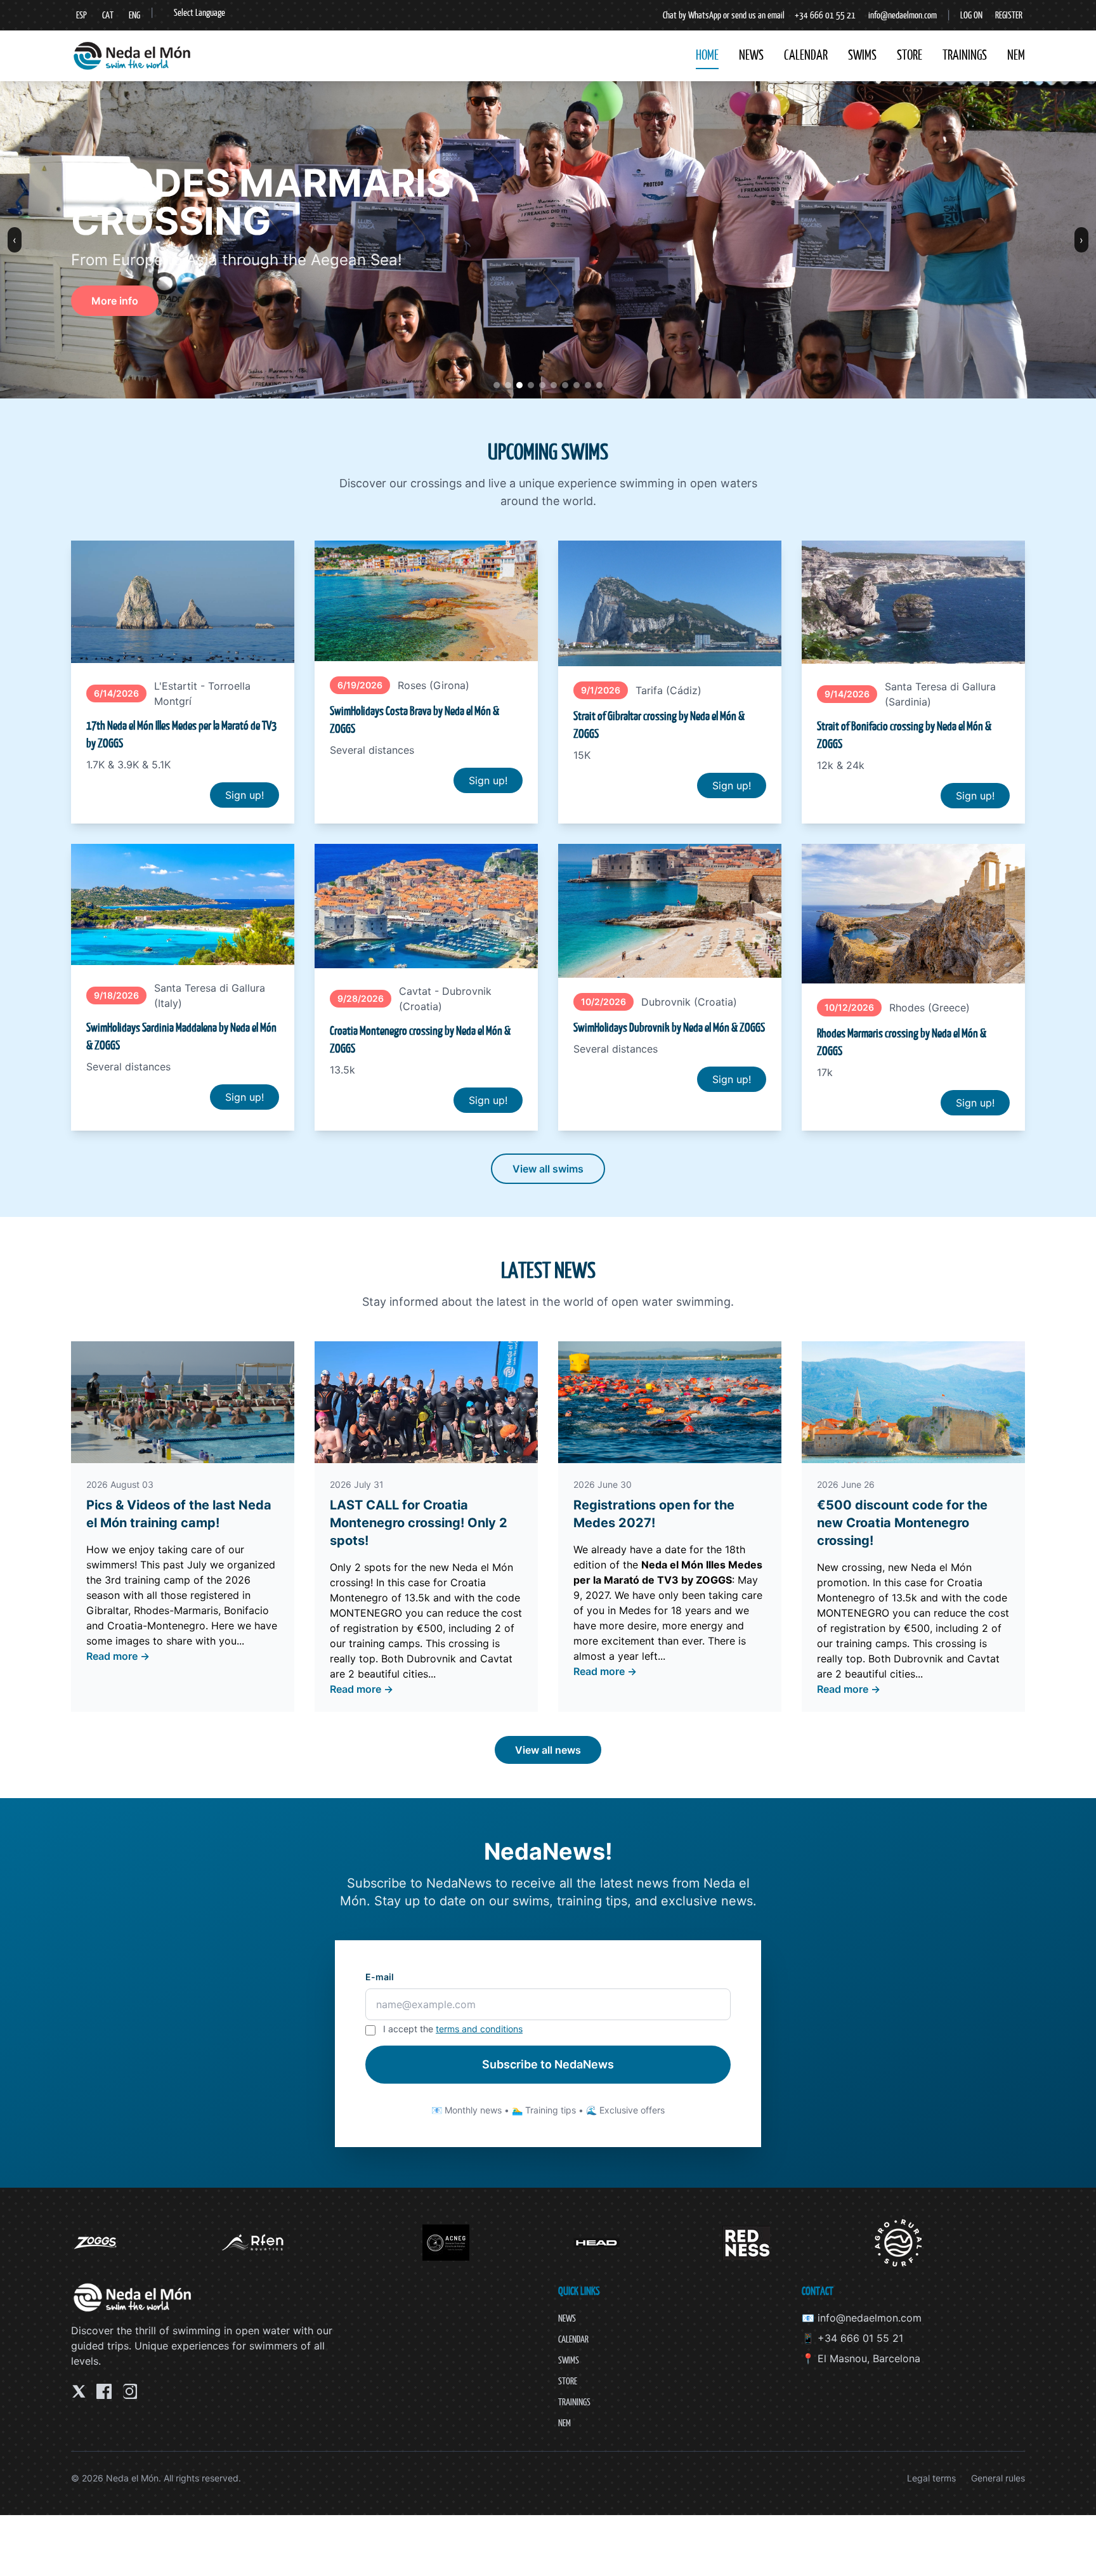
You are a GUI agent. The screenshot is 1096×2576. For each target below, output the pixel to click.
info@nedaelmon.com (903, 15)
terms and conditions (479, 2029)
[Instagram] (129, 2391)
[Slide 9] (588, 385)
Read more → (118, 1656)
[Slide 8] (577, 385)
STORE (910, 55)
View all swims (548, 1169)
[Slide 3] (519, 385)
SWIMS (862, 55)
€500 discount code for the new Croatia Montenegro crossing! (902, 1523)
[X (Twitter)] (79, 2391)
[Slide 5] (542, 385)
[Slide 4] (531, 385)
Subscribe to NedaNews (548, 2064)
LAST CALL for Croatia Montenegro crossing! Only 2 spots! (419, 1523)
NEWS (751, 55)
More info (115, 301)
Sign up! (245, 795)
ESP (82, 15)
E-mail (380, 1977)
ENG (134, 15)
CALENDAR (806, 55)
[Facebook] (104, 2391)
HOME (707, 55)
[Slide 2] (508, 385)
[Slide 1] (497, 385)
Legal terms (931, 2478)
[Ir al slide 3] (599, 385)
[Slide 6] (554, 385)
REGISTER (1009, 15)
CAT (108, 15)
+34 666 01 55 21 (825, 15)
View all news (548, 1750)
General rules (998, 2478)
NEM (1016, 55)
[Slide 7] (565, 385)
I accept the (453, 2029)
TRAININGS (965, 55)
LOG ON (971, 15)
